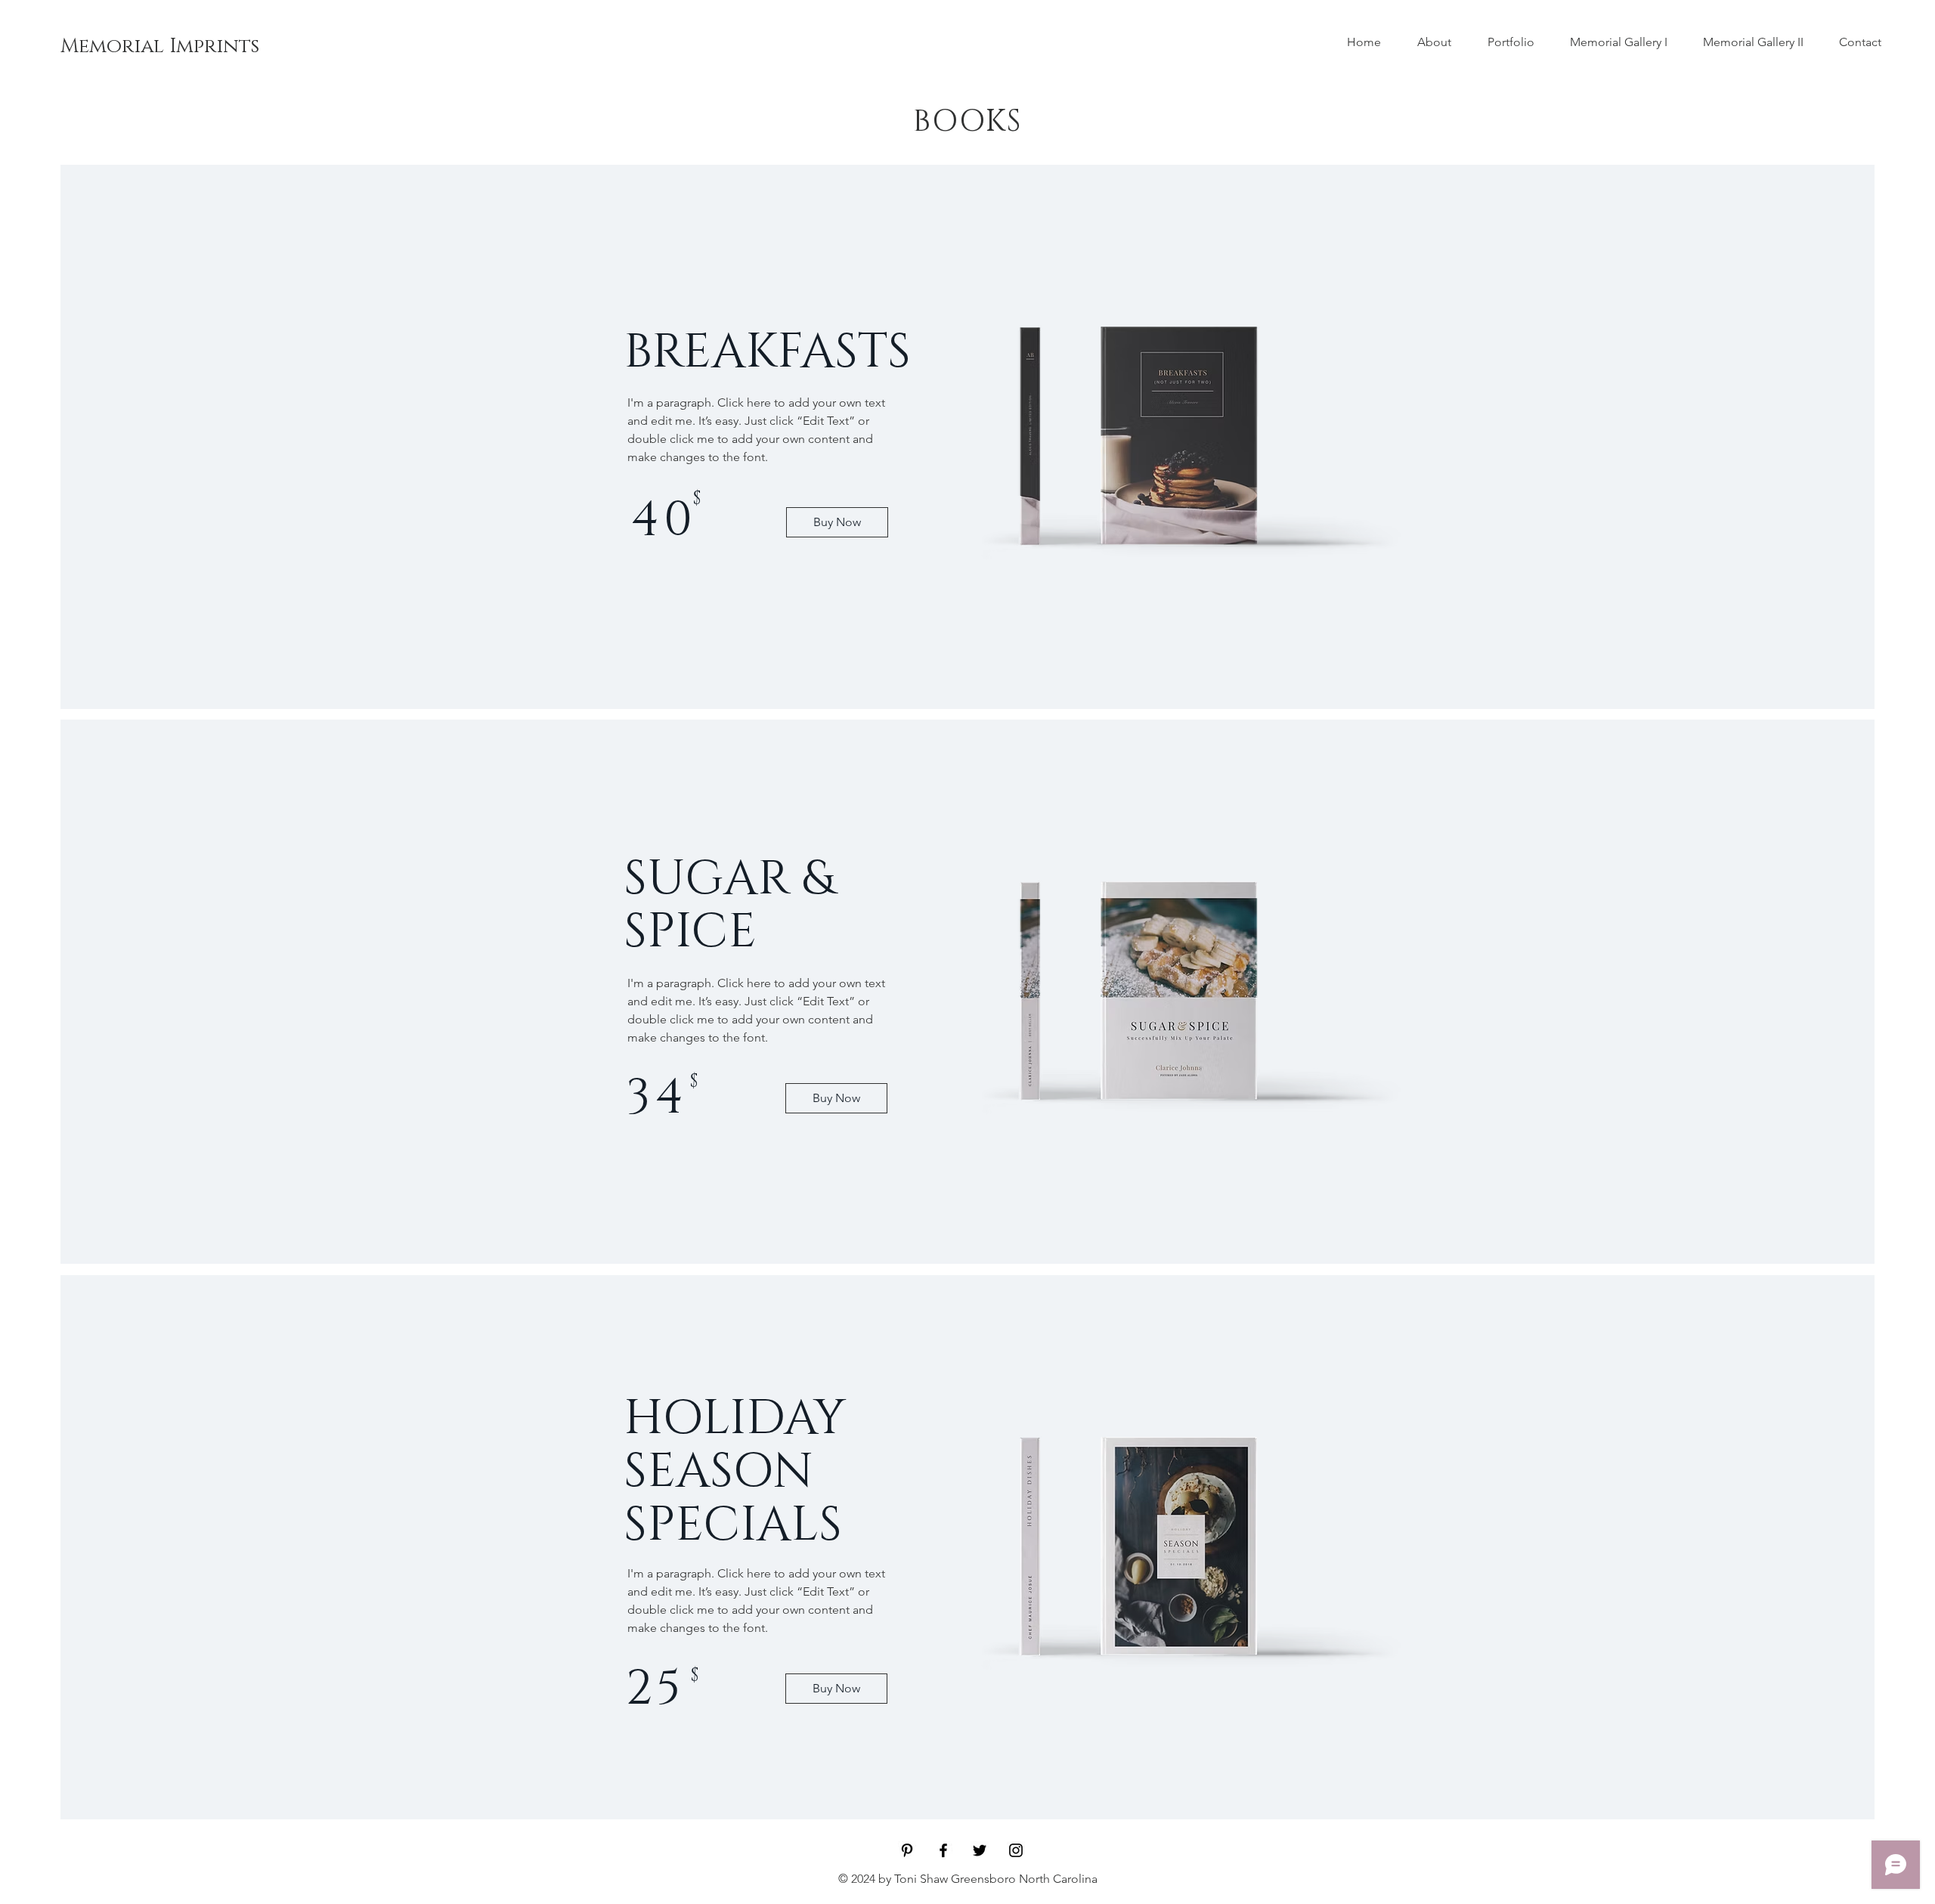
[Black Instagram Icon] (1016, 1850)
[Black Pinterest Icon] (907, 1850)
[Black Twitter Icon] (980, 1850)
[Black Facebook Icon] (943, 1850)
